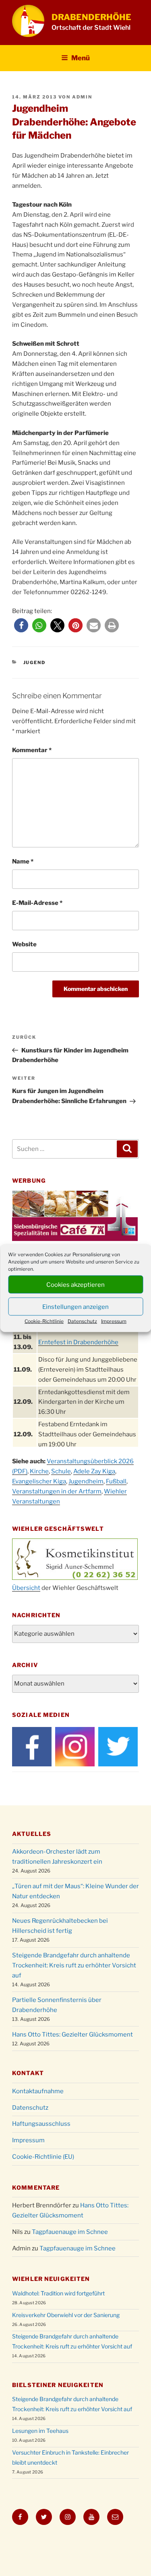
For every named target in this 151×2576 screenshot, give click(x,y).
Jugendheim (86, 1481)
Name (23, 861)
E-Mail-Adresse (37, 903)
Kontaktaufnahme (38, 2091)
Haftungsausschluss (41, 2124)
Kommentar (32, 750)
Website (24, 944)
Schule (61, 1471)
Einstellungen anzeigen (75, 1306)
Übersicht (26, 1588)
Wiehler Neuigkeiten (51, 2279)
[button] (21, 625)
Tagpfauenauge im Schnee (70, 2232)
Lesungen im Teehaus (40, 2431)
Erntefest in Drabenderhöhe (78, 1342)
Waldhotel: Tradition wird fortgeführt (58, 2293)
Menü (81, 58)
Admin (82, 97)
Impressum (114, 1321)
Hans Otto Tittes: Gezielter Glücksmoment (72, 2035)
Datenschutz (82, 1321)
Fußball (116, 1481)
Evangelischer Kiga (39, 1481)
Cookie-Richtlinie (44, 1321)
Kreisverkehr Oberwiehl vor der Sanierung (66, 2315)
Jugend (35, 662)
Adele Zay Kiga (94, 1471)
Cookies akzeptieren (75, 1284)
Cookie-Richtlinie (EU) (43, 2157)
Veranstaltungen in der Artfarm (57, 1491)
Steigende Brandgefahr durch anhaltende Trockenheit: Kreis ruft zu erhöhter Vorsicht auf (74, 1965)
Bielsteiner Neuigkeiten (58, 2385)
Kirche (39, 1471)
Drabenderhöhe (91, 17)
